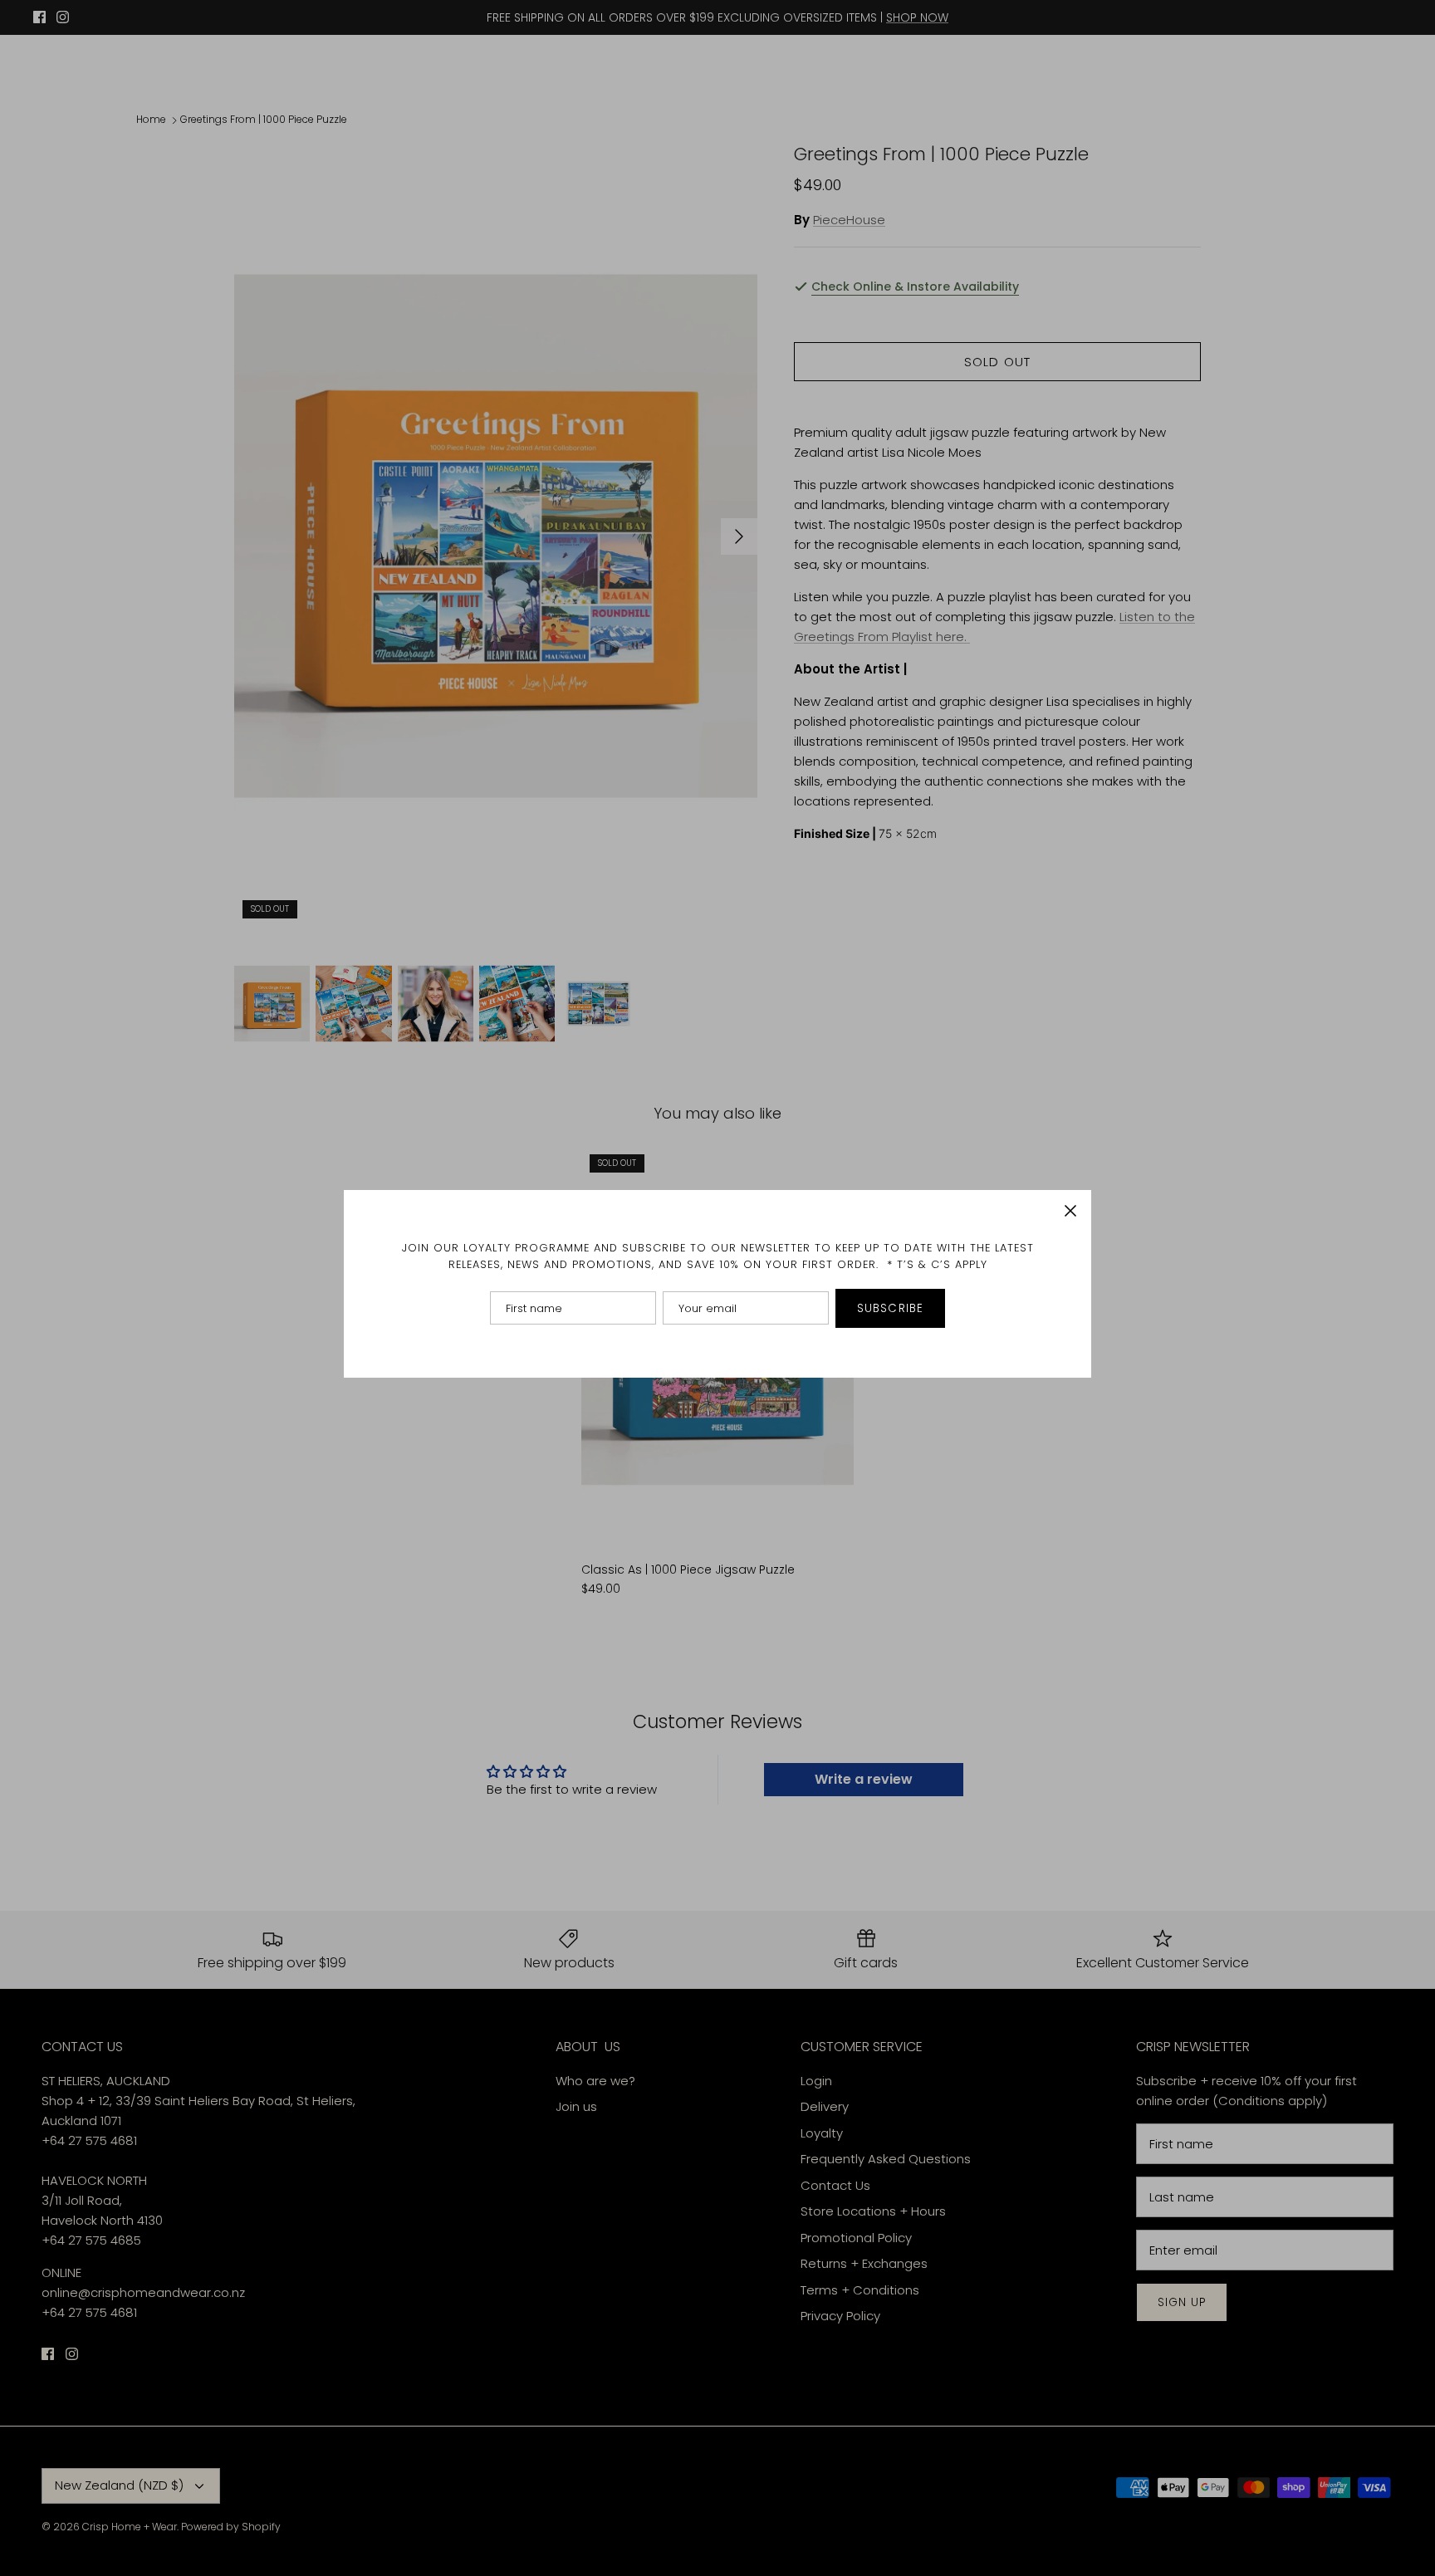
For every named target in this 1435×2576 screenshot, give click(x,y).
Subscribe (890, 1308)
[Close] (1070, 1211)
